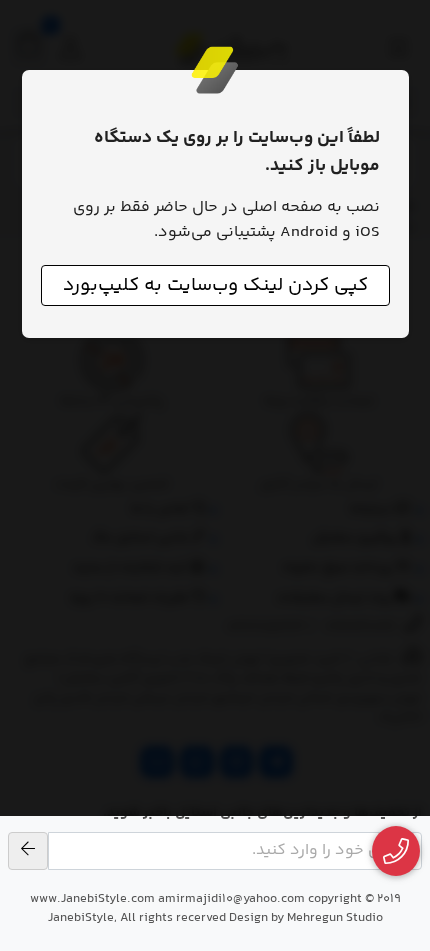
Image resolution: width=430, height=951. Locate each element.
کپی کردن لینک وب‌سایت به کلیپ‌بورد (215, 285)
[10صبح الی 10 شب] (396, 851)
